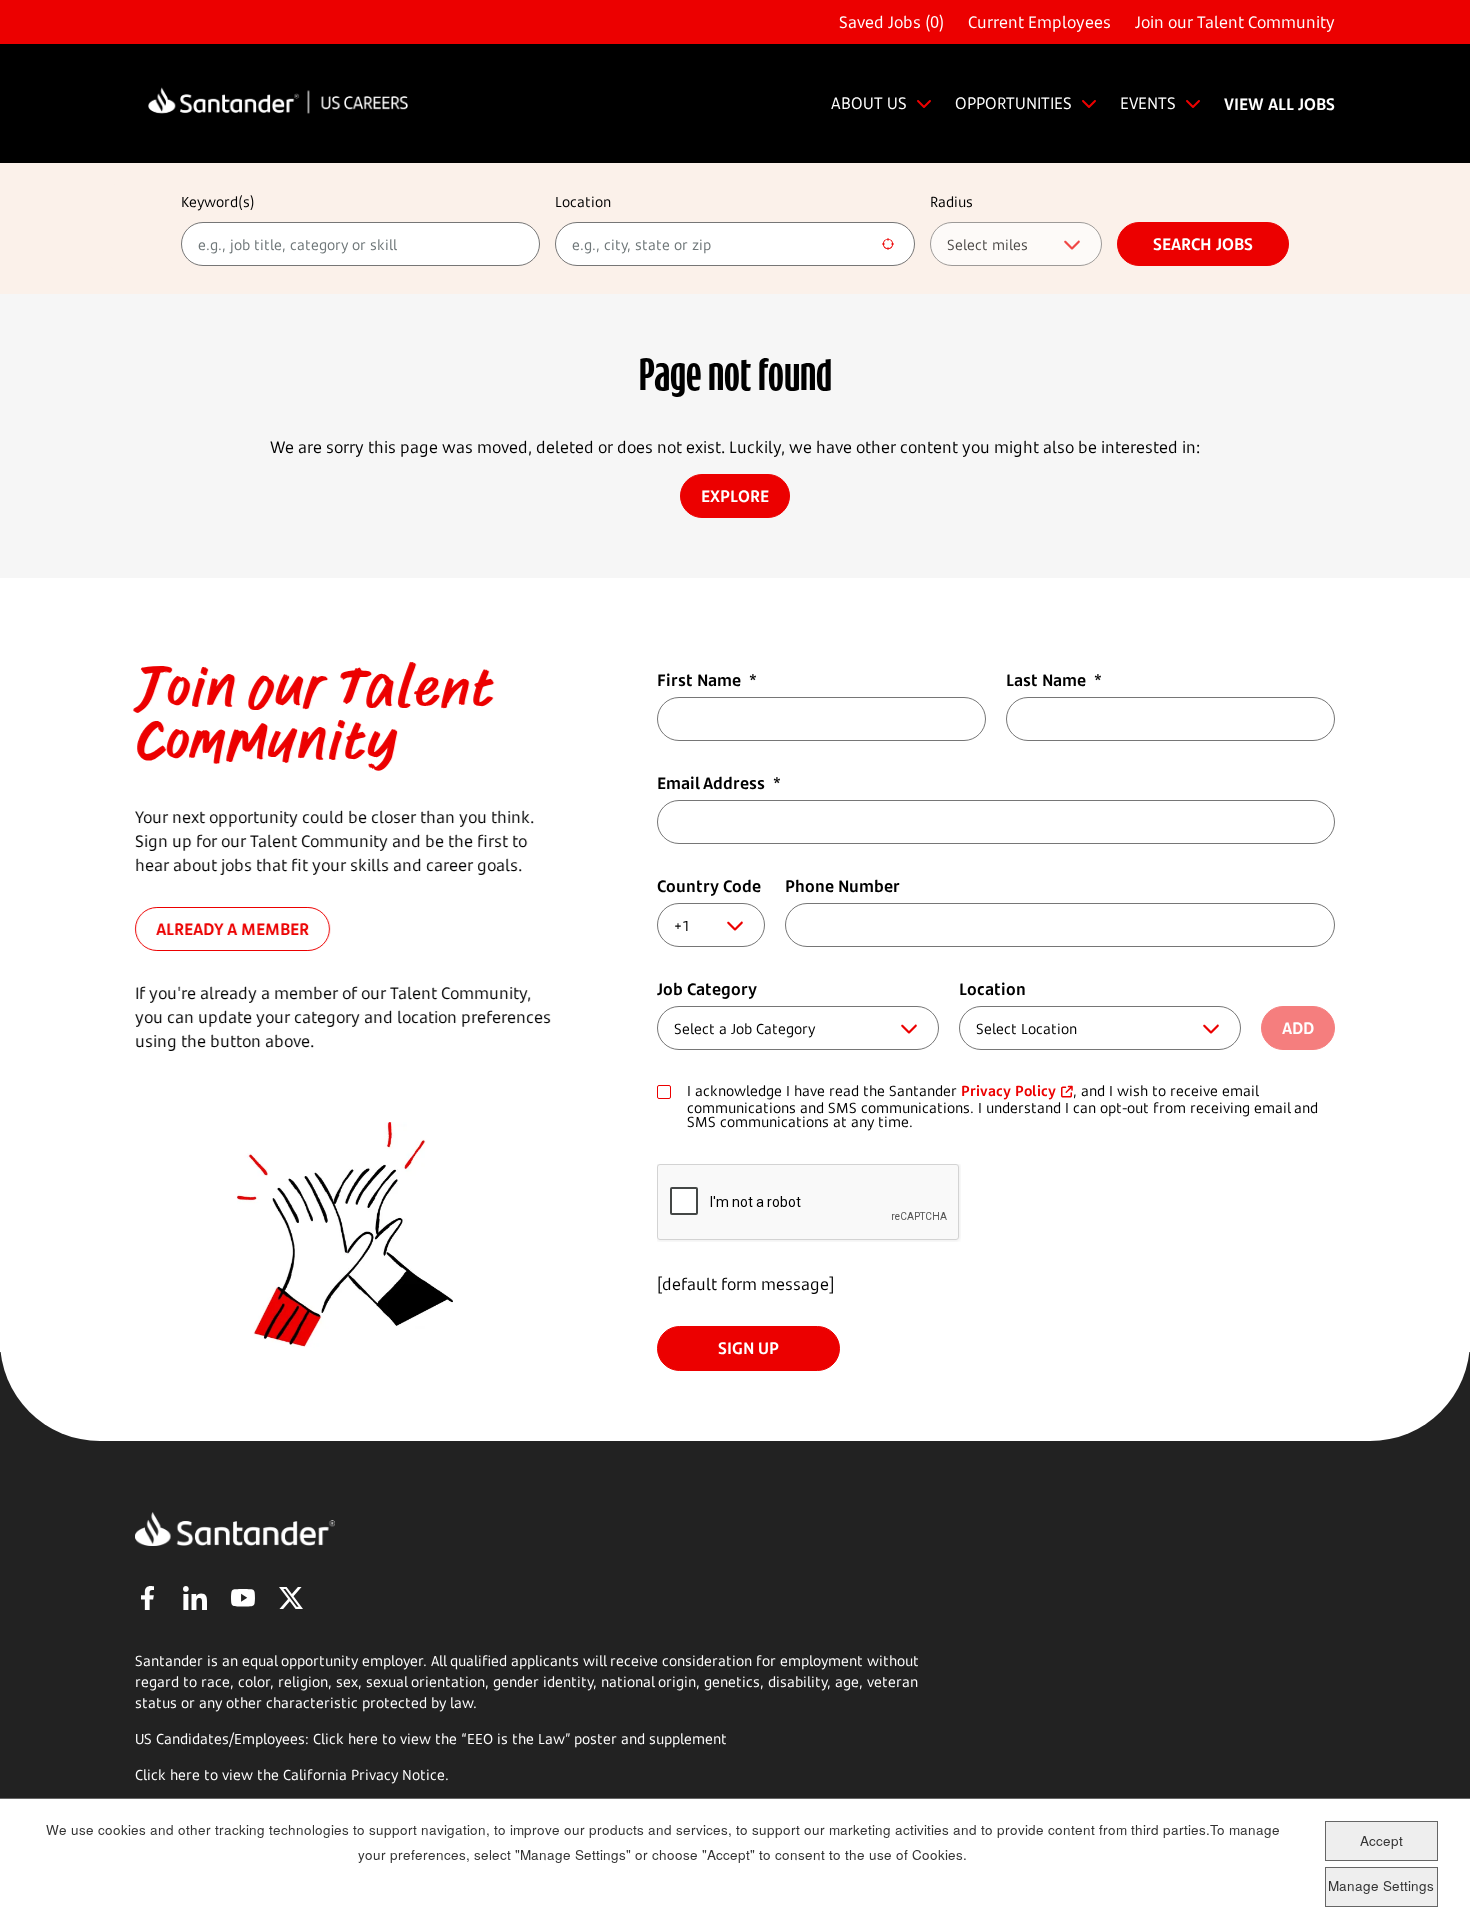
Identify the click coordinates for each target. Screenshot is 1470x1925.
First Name (707, 680)
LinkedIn (195, 1598)
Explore (735, 496)
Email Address (719, 783)
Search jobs (1203, 244)
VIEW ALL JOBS (1279, 104)
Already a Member (232, 929)
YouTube (243, 1598)
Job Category (707, 989)
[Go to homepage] (278, 103)
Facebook (147, 1598)
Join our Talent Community (1235, 22)
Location (583, 201)
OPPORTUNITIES (1013, 103)
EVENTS (1148, 103)
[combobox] (734, 244)
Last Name (1054, 680)
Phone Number (842, 886)
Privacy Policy (1008, 1090)
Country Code (709, 886)
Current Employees (1039, 22)
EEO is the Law (516, 1738)
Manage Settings (1381, 1885)
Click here (167, 1774)
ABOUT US (869, 103)
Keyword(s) (218, 201)
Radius (951, 201)
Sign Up (748, 1348)
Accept (1381, 1840)
